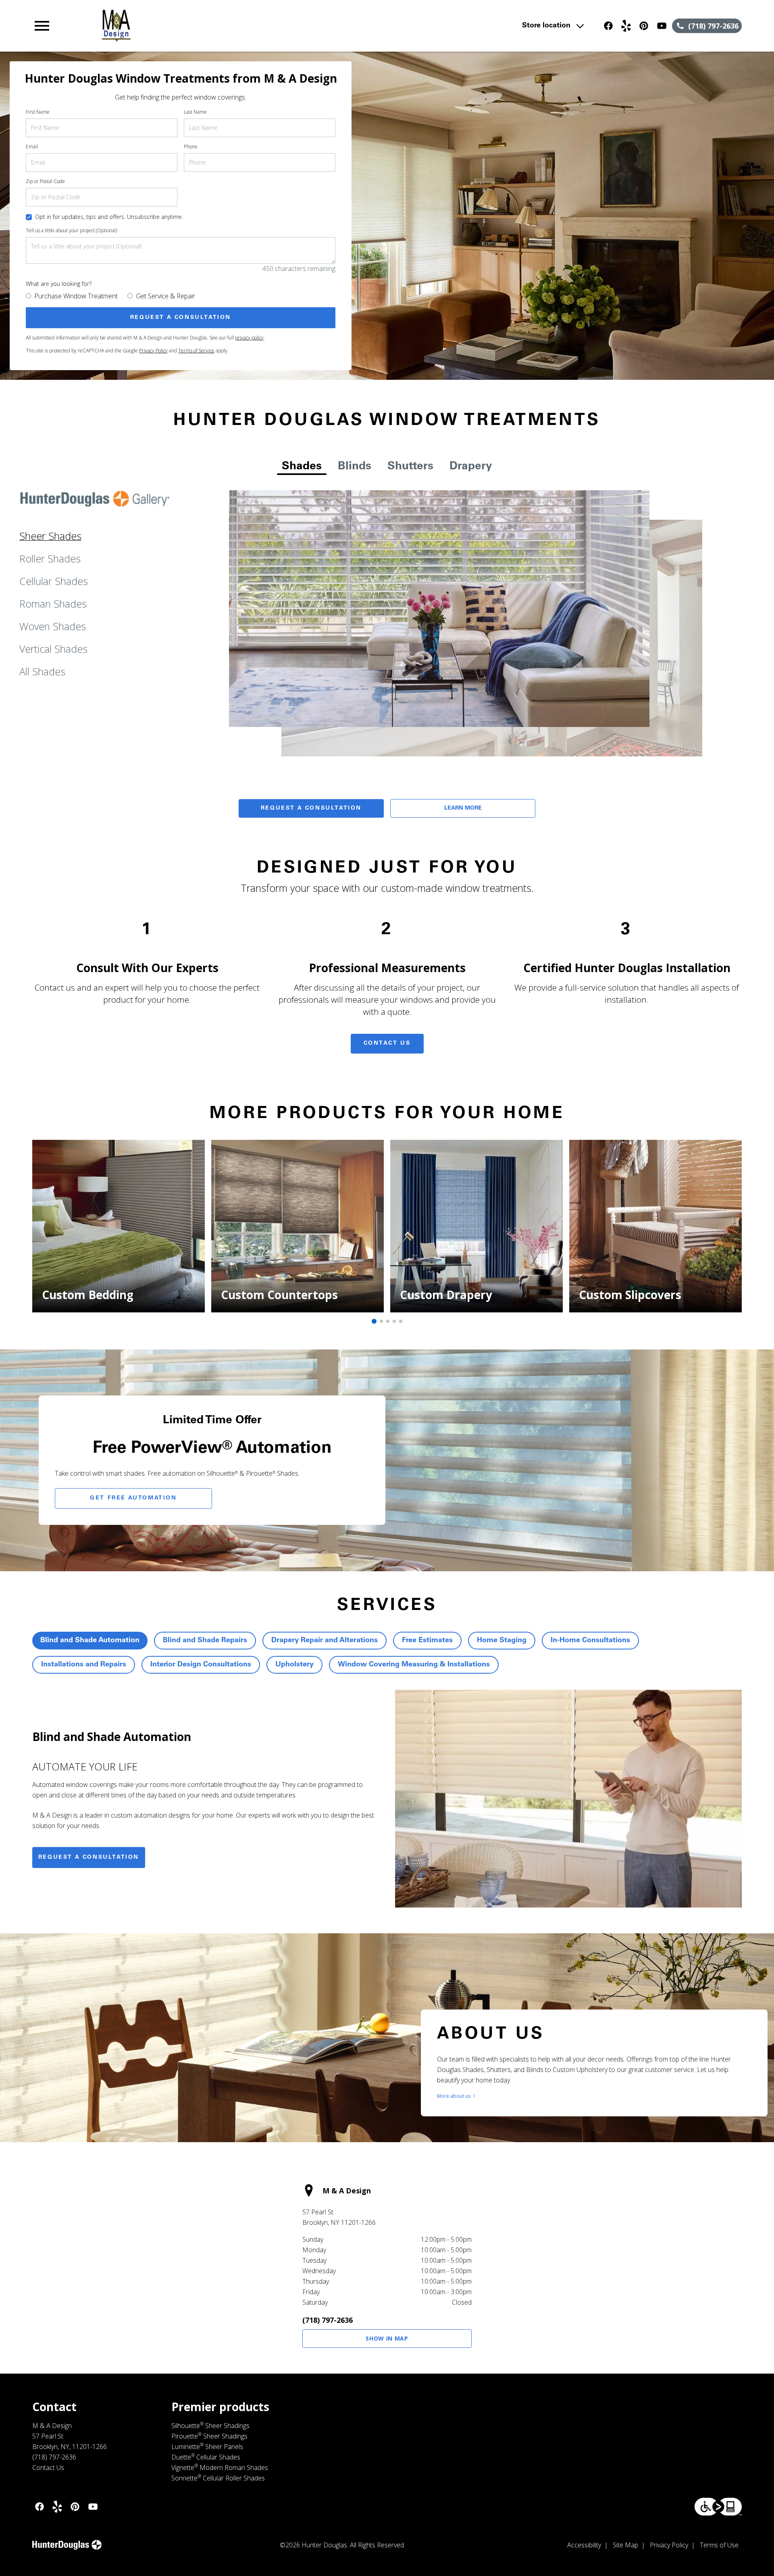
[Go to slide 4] (394, 1321)
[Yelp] (626, 26)
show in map (387, 2338)
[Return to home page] (199, 26)
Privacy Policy (153, 351)
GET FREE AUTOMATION (133, 1498)
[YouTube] (662, 26)
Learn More (463, 808)
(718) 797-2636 (328, 2320)
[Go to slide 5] (401, 1321)
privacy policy (249, 338)
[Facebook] (608, 26)
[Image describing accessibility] (718, 2507)
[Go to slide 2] (381, 1321)
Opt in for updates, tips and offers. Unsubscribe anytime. (109, 217)
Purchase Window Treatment (76, 296)
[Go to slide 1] (374, 1321)
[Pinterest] (644, 26)
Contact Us (387, 1043)
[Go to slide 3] (388, 1321)
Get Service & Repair (165, 296)
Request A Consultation (311, 808)
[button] (42, 26)
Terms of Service (196, 351)
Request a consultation (89, 1858)
